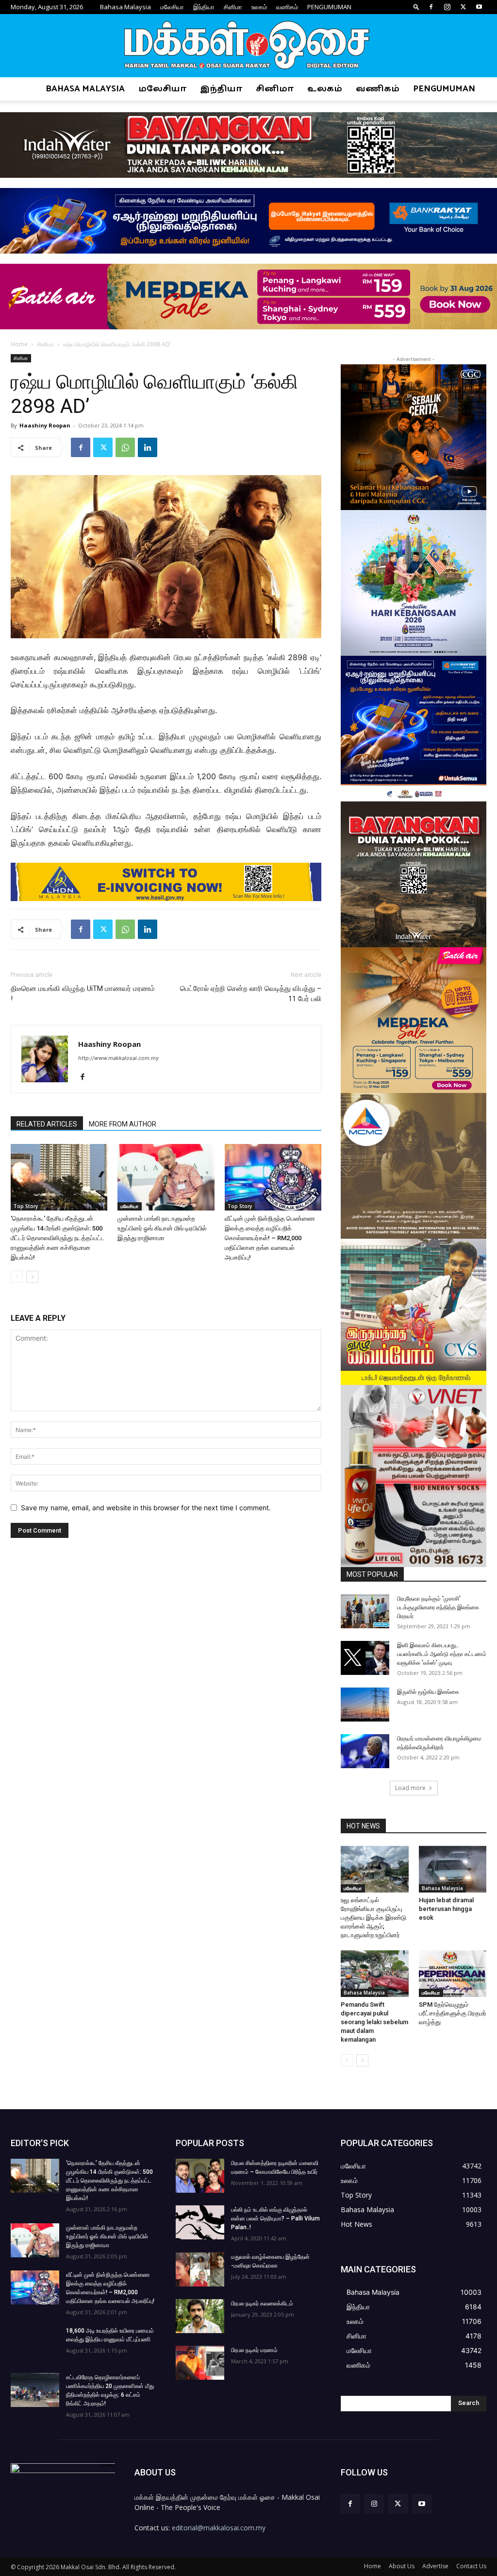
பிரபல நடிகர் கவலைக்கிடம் (262, 2303)
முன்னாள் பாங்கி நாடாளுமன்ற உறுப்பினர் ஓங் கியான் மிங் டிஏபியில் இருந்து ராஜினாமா (162, 1228)
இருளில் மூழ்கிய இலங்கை (428, 1692)
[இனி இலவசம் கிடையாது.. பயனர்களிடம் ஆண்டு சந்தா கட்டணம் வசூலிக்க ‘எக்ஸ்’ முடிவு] (365, 1658)
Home (19, 344)
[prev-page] (17, 1277)
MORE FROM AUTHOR (123, 1124)
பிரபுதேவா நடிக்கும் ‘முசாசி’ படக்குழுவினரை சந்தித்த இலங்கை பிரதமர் (438, 1607)
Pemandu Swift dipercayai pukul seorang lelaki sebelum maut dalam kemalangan (374, 2022)
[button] (416, 7)
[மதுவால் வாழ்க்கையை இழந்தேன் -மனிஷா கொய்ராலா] (200, 2269)
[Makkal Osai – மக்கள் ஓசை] (248, 46)
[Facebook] (431, 7)
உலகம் (259, 7)
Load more (410, 1788)
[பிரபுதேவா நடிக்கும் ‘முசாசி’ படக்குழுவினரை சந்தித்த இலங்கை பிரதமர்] (365, 1611)
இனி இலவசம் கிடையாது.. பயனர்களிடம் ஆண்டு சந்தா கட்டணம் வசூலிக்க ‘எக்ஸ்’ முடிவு (442, 1654)
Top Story (26, 1206)
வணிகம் (287, 7)
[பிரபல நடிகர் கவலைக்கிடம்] (200, 2316)
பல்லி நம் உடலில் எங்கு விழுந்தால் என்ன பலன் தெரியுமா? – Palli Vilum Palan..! (275, 2218)
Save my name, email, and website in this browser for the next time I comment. (146, 1508)
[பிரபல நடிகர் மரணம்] (200, 2363)
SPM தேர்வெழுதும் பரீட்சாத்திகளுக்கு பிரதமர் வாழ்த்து (453, 2013)
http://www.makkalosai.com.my (118, 1058)
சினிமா (233, 7)
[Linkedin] (148, 447)
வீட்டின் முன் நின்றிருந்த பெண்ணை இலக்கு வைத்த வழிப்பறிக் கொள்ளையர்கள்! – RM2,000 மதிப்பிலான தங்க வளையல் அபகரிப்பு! (270, 1238)
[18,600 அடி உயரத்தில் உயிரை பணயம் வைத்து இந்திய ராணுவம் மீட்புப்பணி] (35, 2343)
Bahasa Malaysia (125, 7)
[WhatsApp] (125, 447)
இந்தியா (204, 7)
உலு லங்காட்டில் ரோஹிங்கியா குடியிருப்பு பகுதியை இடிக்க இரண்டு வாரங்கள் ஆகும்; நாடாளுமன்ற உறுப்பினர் (373, 1918)
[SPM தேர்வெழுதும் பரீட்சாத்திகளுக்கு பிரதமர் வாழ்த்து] (453, 1974)
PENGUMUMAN (329, 7)
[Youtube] (479, 7)
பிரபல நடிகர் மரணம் (254, 2350)
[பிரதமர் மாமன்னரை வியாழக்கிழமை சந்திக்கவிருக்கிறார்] (365, 1751)
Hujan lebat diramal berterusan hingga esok (446, 1909)
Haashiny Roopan (45, 425)
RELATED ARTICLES (47, 1124)
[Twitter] (463, 7)
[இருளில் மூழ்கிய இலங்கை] (365, 1705)
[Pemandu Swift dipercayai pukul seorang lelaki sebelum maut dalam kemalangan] (375, 1974)
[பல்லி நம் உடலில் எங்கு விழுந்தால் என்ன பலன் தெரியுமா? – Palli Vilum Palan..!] (200, 2222)
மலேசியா (172, 7)
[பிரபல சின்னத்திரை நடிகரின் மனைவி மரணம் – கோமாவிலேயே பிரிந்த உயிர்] (200, 2176)
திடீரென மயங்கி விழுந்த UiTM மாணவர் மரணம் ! (83, 994)
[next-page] (32, 1277)
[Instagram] (447, 7)
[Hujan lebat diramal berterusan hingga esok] (453, 1869)
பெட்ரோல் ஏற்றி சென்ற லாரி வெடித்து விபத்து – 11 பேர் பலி (251, 994)
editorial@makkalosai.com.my (219, 2528)
